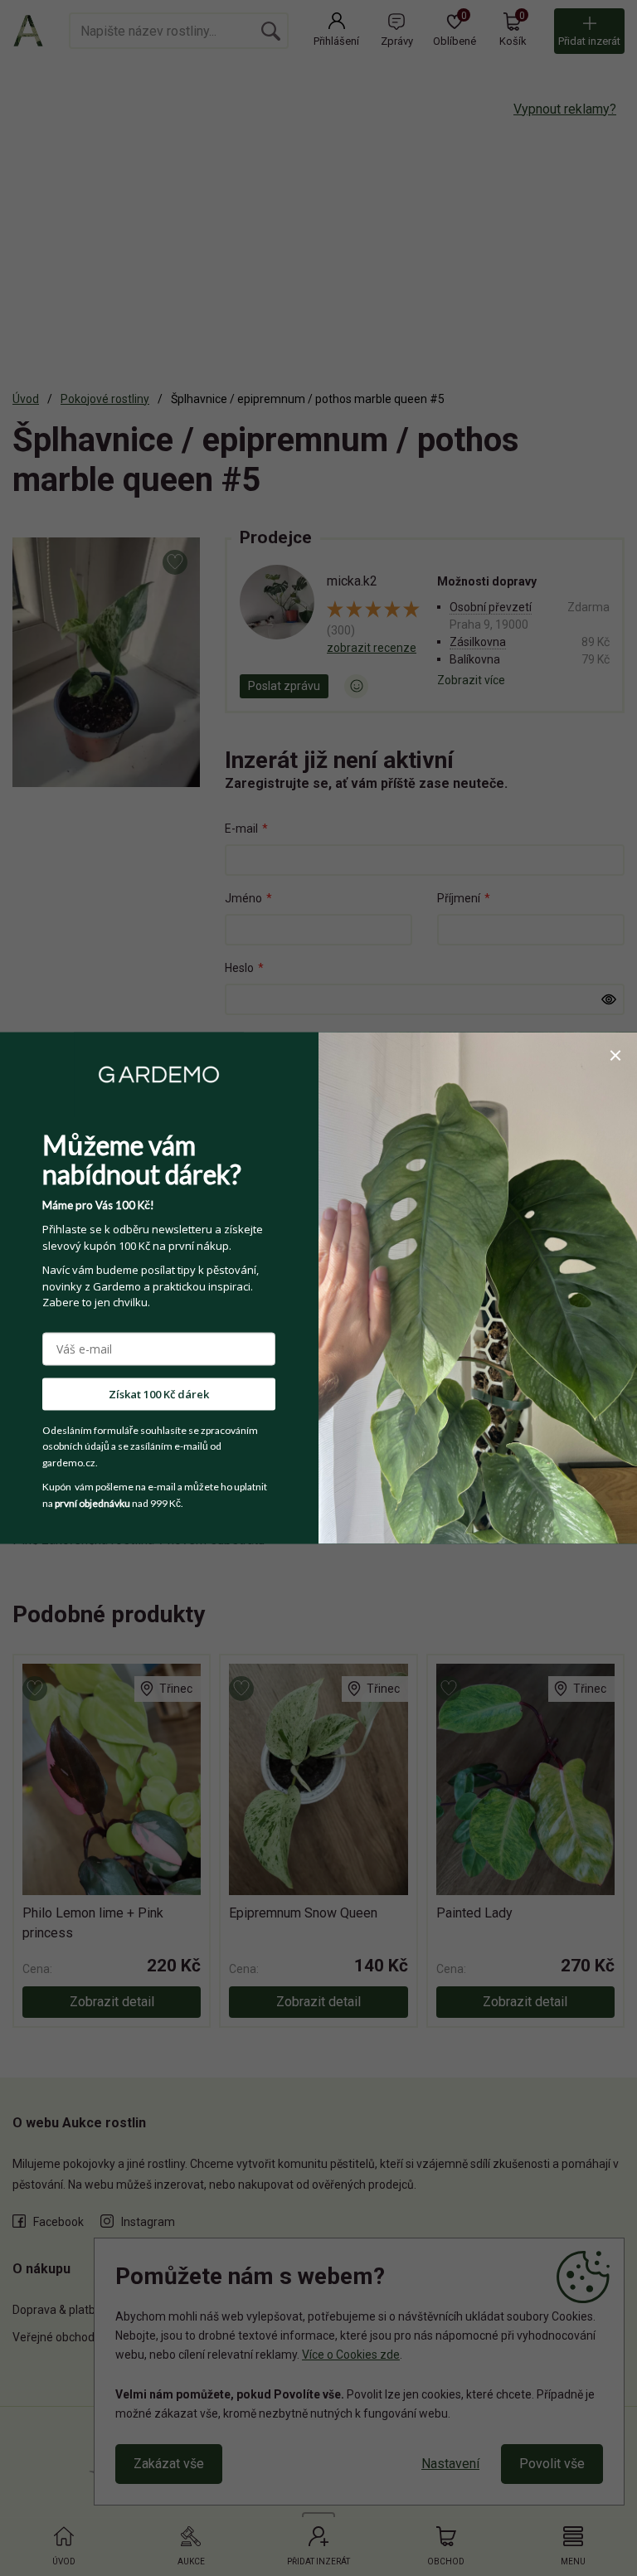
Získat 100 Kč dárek (159, 1393)
